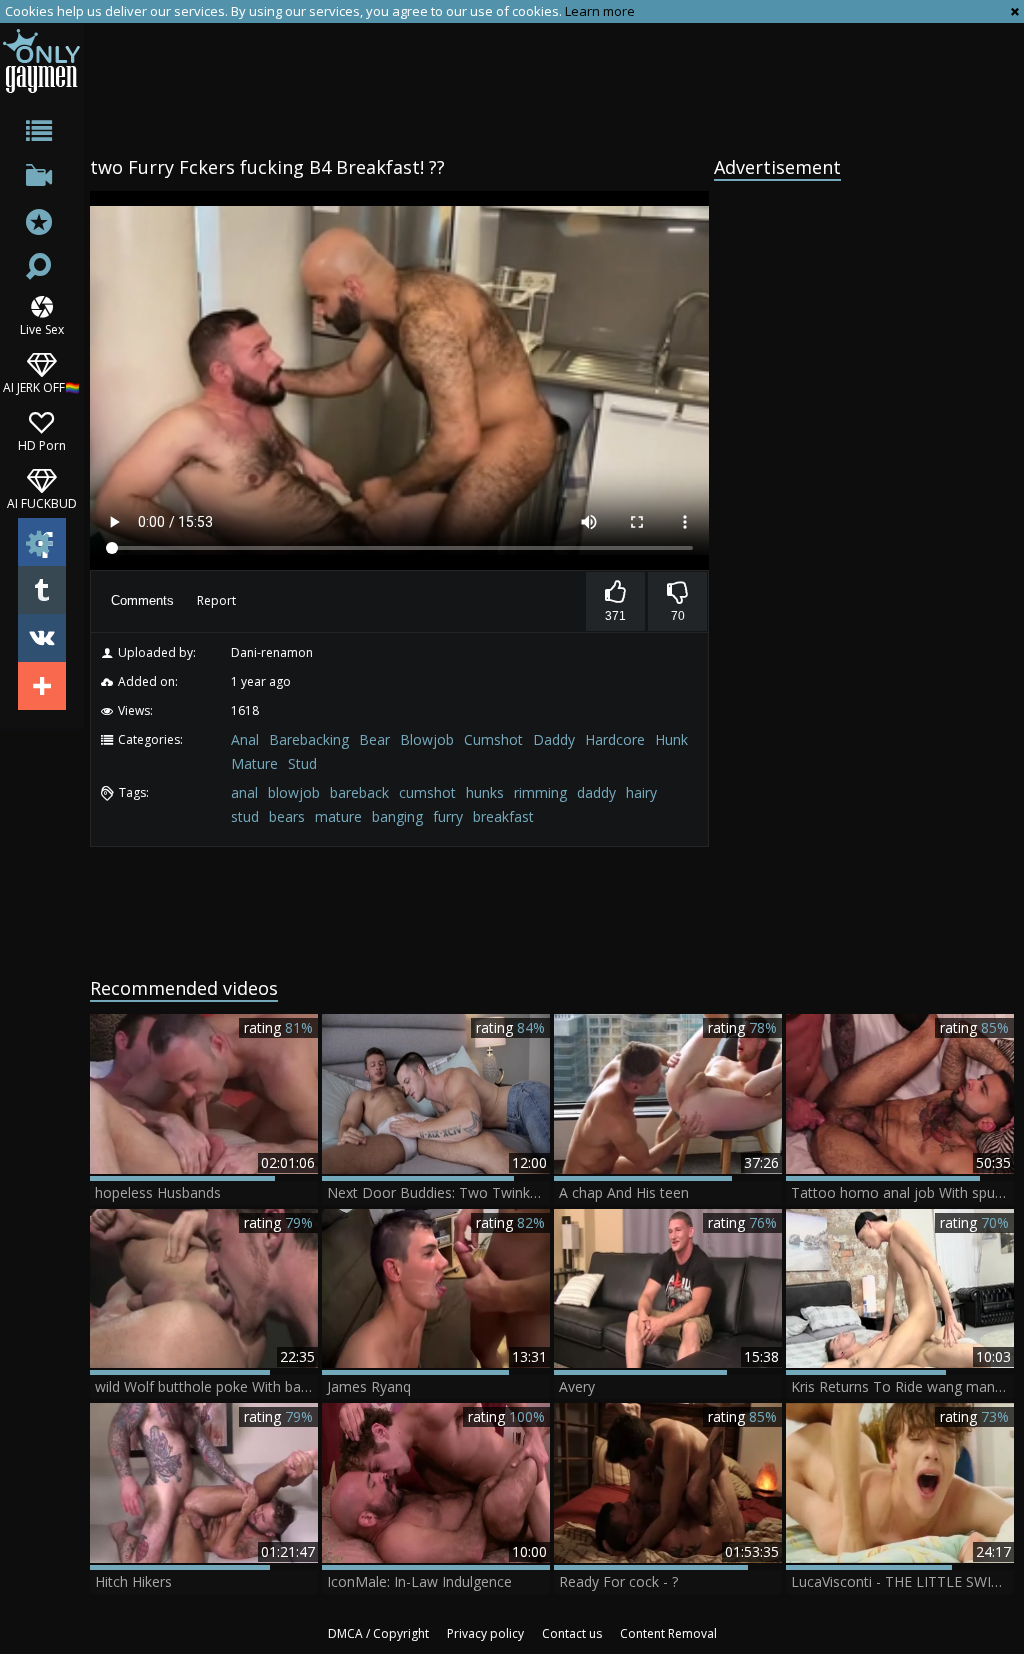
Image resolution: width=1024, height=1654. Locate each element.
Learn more (600, 11)
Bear (374, 739)
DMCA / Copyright (378, 1633)
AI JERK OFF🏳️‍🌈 (41, 386)
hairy (641, 792)
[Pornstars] (41, 224)
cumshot (427, 792)
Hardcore (615, 739)
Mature (254, 763)
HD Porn (42, 444)
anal (244, 792)
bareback (359, 792)
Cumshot (493, 739)
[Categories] (41, 134)
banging (397, 816)
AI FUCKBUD (42, 502)
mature (338, 816)
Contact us (572, 1633)
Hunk (671, 739)
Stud (302, 763)
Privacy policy (485, 1633)
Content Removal (668, 1633)
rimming (540, 792)
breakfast (503, 816)
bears (287, 816)
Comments (142, 600)
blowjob (294, 792)
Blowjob (427, 739)
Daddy (554, 739)
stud (245, 816)
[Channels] (41, 179)
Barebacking (309, 739)
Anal (245, 739)
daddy (596, 792)
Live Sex (42, 328)
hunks (485, 792)
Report (216, 600)
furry (448, 816)
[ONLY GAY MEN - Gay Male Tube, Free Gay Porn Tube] (41, 60)
